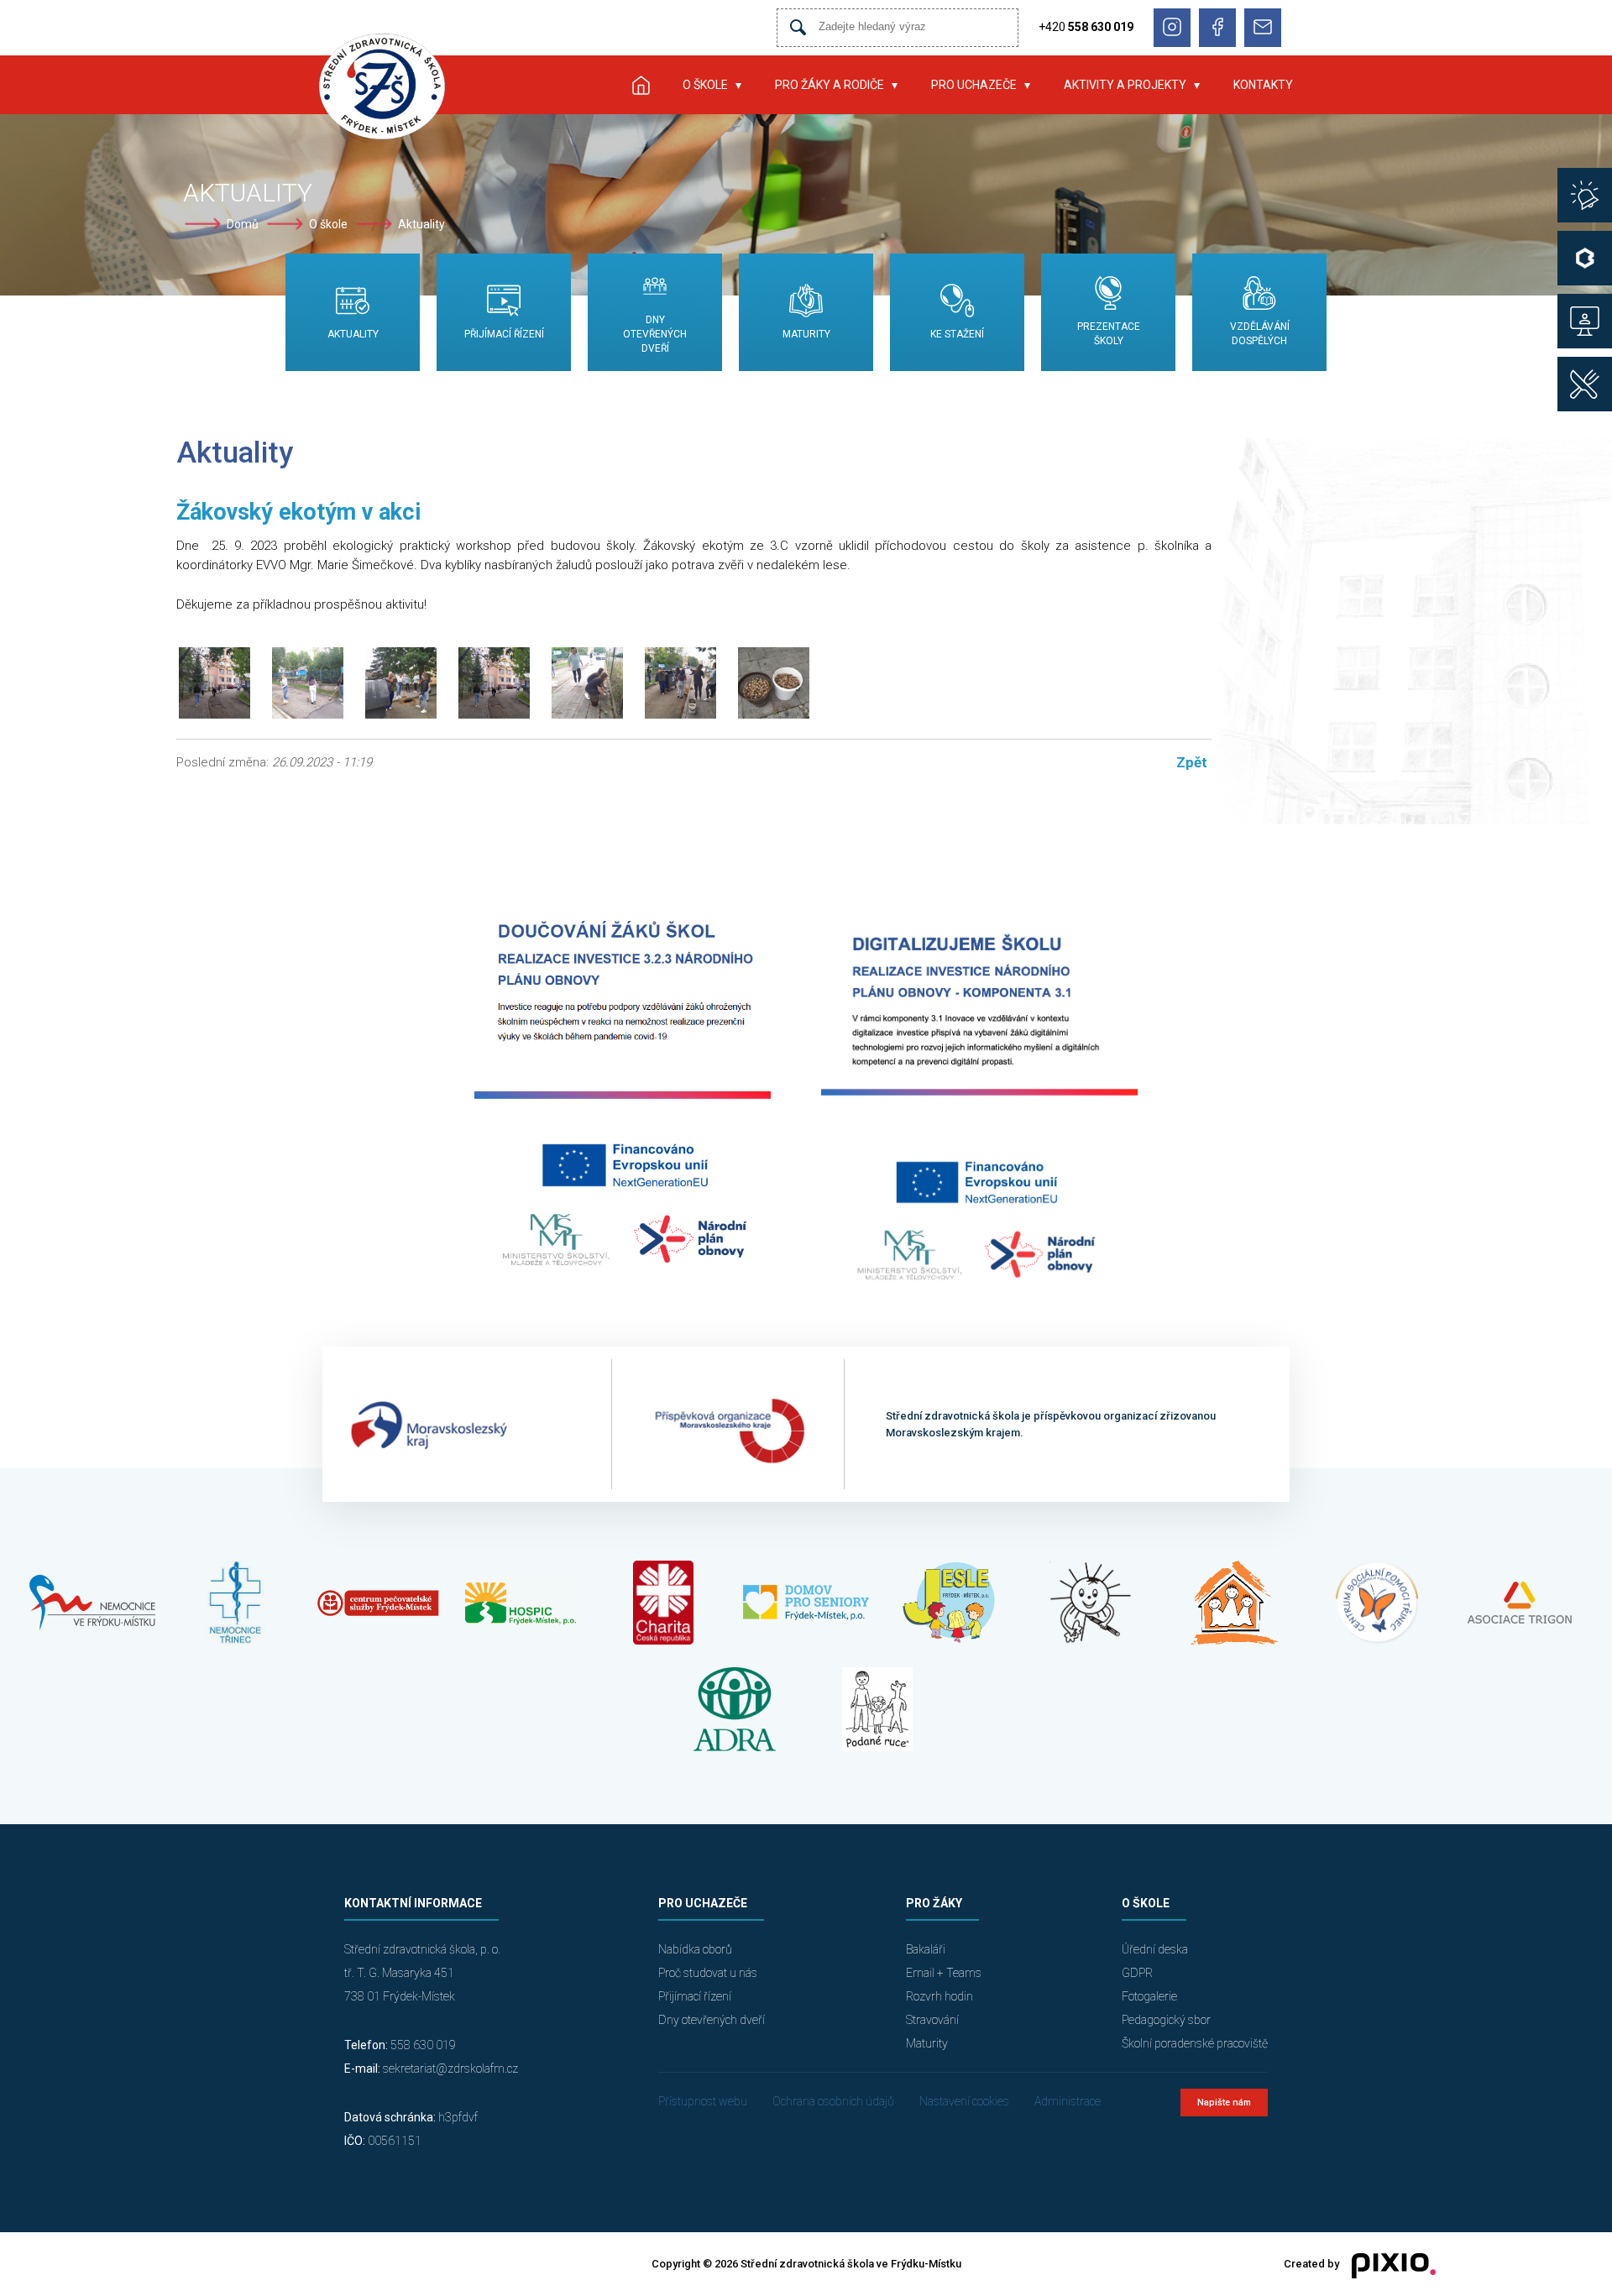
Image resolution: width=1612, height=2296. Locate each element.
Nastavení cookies (964, 2101)
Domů (243, 224)
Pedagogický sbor (1166, 2020)
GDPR (1137, 1973)
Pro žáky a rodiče (830, 85)
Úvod (641, 85)
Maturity (927, 2043)
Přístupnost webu (703, 2101)
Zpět (1192, 762)
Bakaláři (926, 1949)
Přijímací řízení (695, 1996)
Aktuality (421, 224)
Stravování (932, 2020)
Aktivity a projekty (1125, 85)
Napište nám (1224, 2102)
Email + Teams (944, 1973)
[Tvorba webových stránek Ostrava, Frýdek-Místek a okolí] (1387, 2265)
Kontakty (1263, 85)
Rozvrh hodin (939, 1996)
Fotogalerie (1149, 1996)
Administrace (1068, 2101)
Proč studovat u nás (708, 1973)
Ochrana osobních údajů (833, 2101)
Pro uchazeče (974, 85)
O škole (705, 85)
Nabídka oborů (695, 1949)
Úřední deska (1155, 1949)
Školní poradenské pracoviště (1195, 2043)
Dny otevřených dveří (712, 2020)
